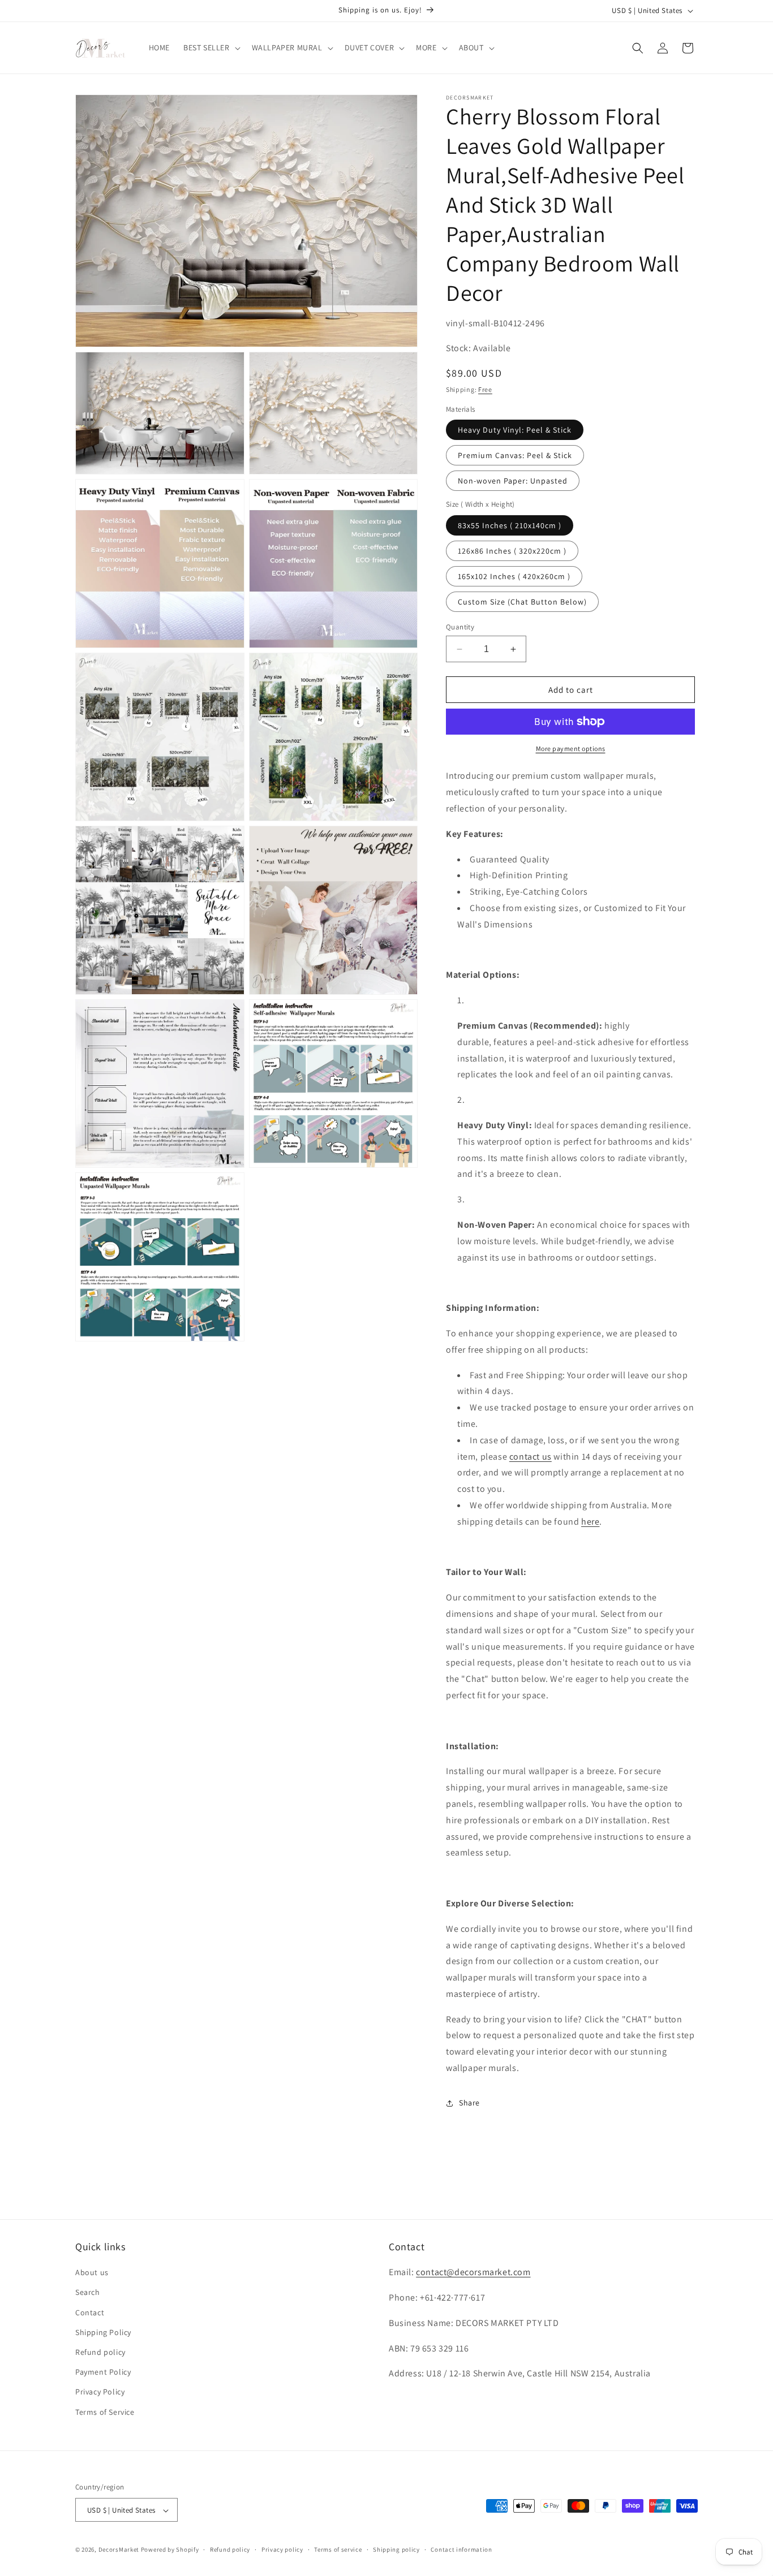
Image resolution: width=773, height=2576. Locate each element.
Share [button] (469, 2103)
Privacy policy (282, 2549)
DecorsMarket (119, 2550)
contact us (531, 1457)
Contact (90, 2312)
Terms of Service (105, 2412)
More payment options (571, 748)
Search (88, 2293)
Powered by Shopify (170, 2550)
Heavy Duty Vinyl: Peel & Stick (515, 430)
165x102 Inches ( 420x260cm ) (514, 576)
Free (485, 389)
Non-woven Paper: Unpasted (513, 481)
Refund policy (100, 2352)
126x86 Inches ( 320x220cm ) (512, 551)
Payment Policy (103, 2372)
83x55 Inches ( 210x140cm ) (510, 525)
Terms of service (338, 2549)
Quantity (460, 627)
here (590, 1522)
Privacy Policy (100, 2392)
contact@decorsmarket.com (473, 2273)
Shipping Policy (103, 2332)
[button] (211, 48)
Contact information (461, 2549)
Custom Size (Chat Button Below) (522, 602)
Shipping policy (396, 2549)
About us (92, 2273)
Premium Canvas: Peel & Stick (515, 455)
